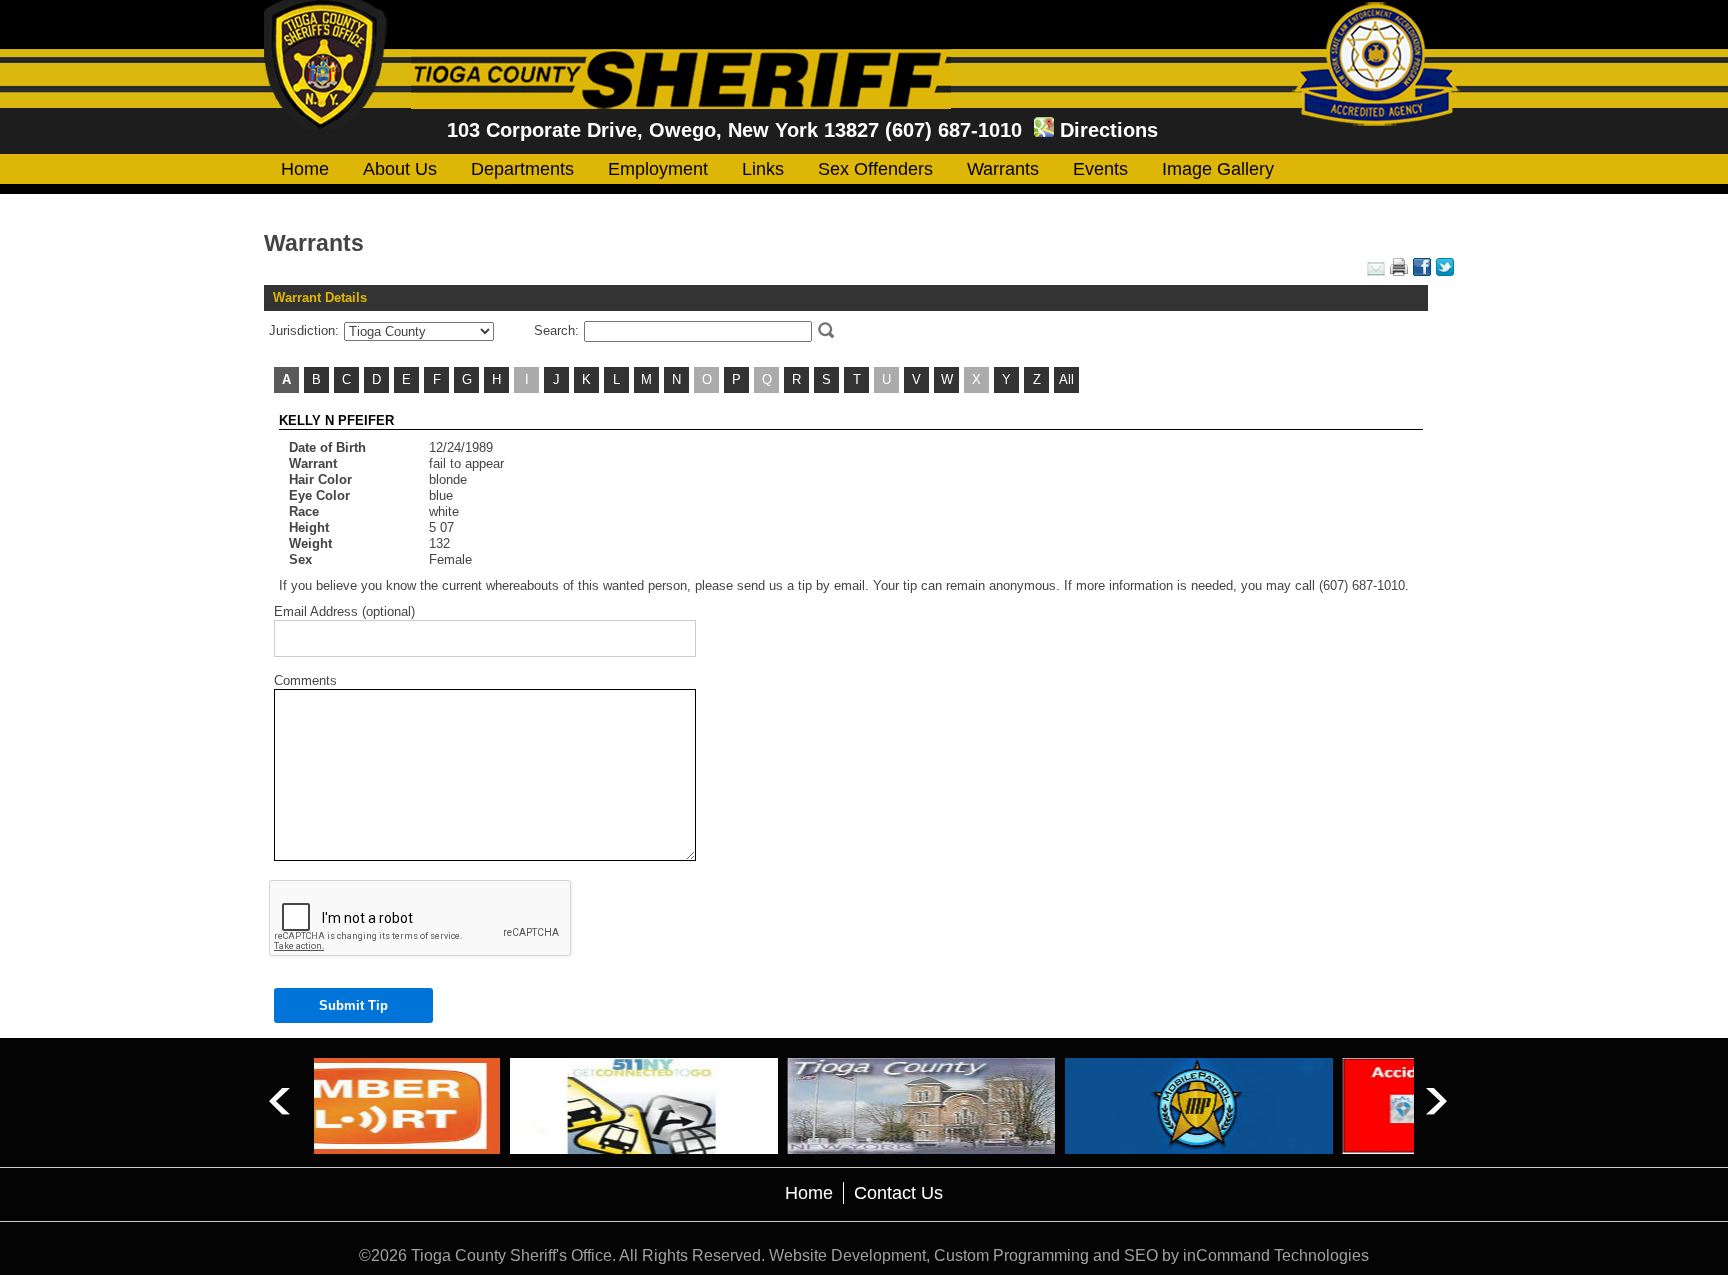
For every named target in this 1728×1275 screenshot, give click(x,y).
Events (1100, 169)
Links (763, 169)
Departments (522, 169)
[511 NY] (448, 1106)
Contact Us (898, 1193)
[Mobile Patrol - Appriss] (1003, 1106)
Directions (1109, 130)
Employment (658, 169)
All (1066, 379)
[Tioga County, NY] (726, 1106)
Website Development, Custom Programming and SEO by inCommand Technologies (1069, 1255)
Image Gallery (1218, 169)
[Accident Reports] (1281, 1106)
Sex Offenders (875, 169)
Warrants (1003, 169)
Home (305, 169)
